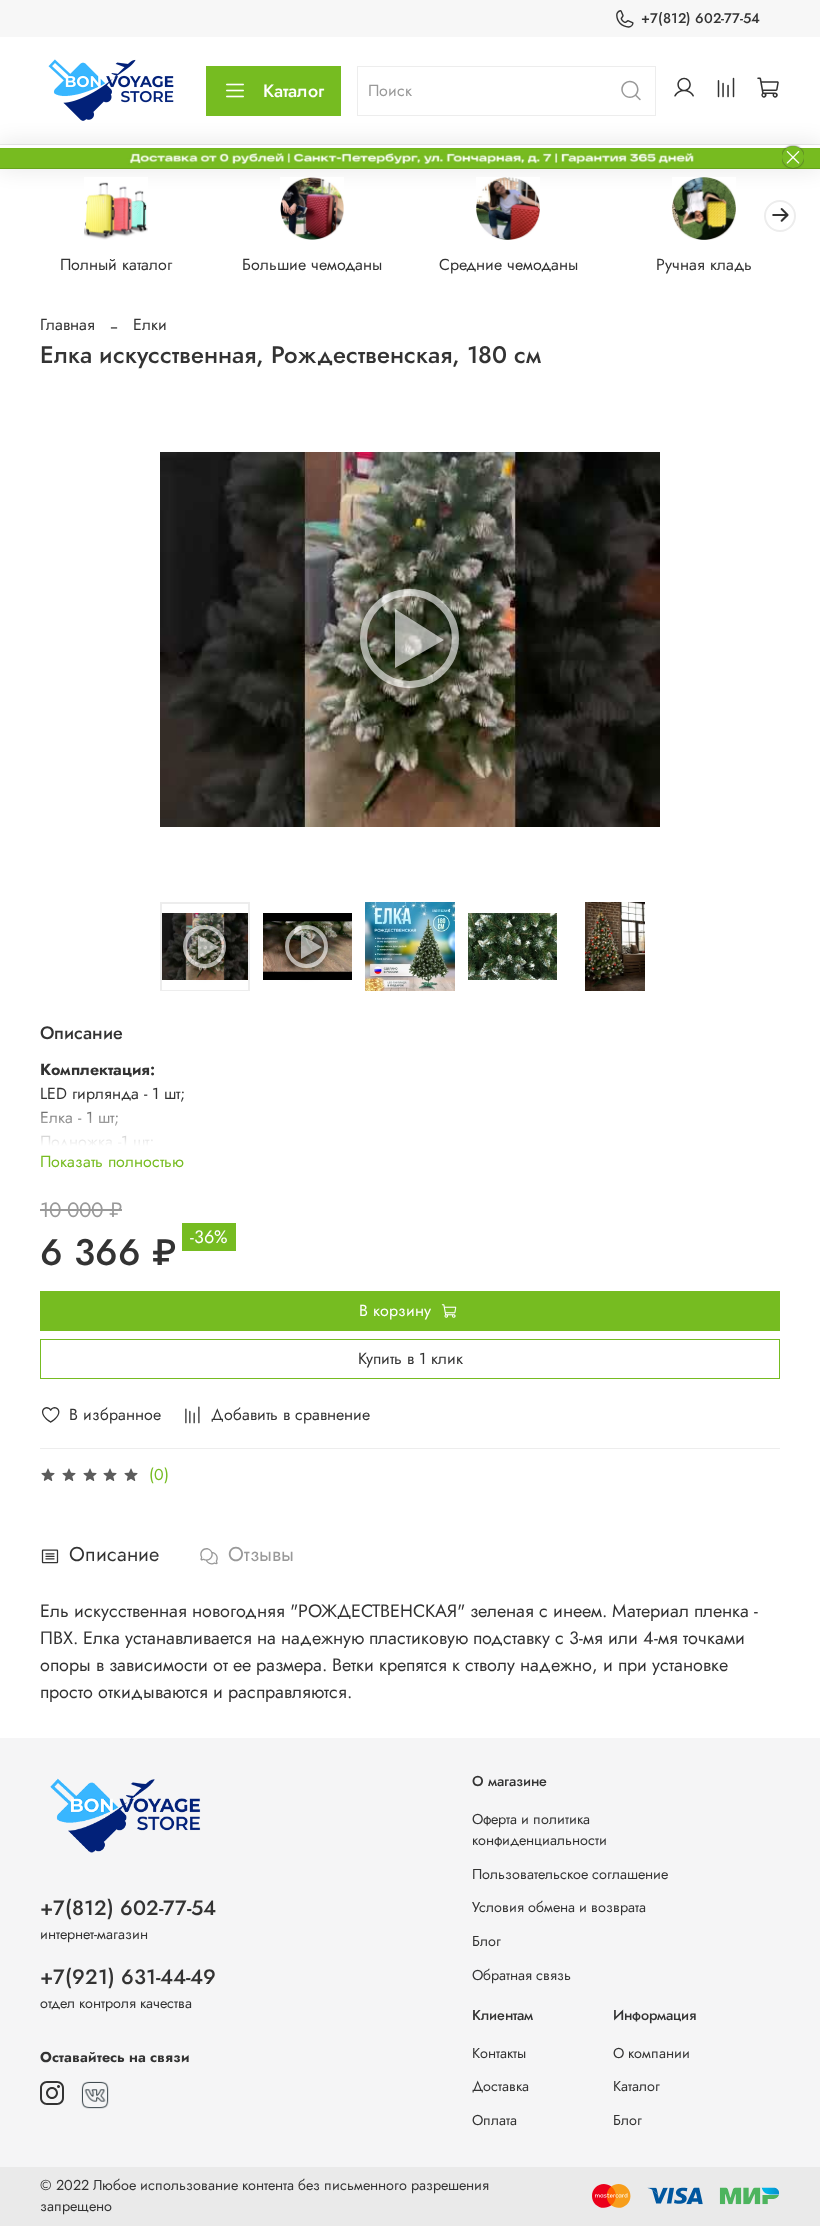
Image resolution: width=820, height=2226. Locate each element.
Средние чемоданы (508, 265)
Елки (150, 324)
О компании (651, 2053)
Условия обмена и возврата (559, 1907)
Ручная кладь (704, 265)
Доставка (500, 2086)
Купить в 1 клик (410, 1358)
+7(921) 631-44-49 (128, 1977)
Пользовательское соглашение (570, 1874)
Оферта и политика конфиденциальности (539, 1830)
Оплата (494, 2120)
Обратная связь (521, 1975)
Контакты (499, 2053)
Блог (486, 1941)
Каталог (293, 91)
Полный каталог (116, 265)
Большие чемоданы (312, 265)
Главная (67, 324)
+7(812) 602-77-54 (700, 18)
